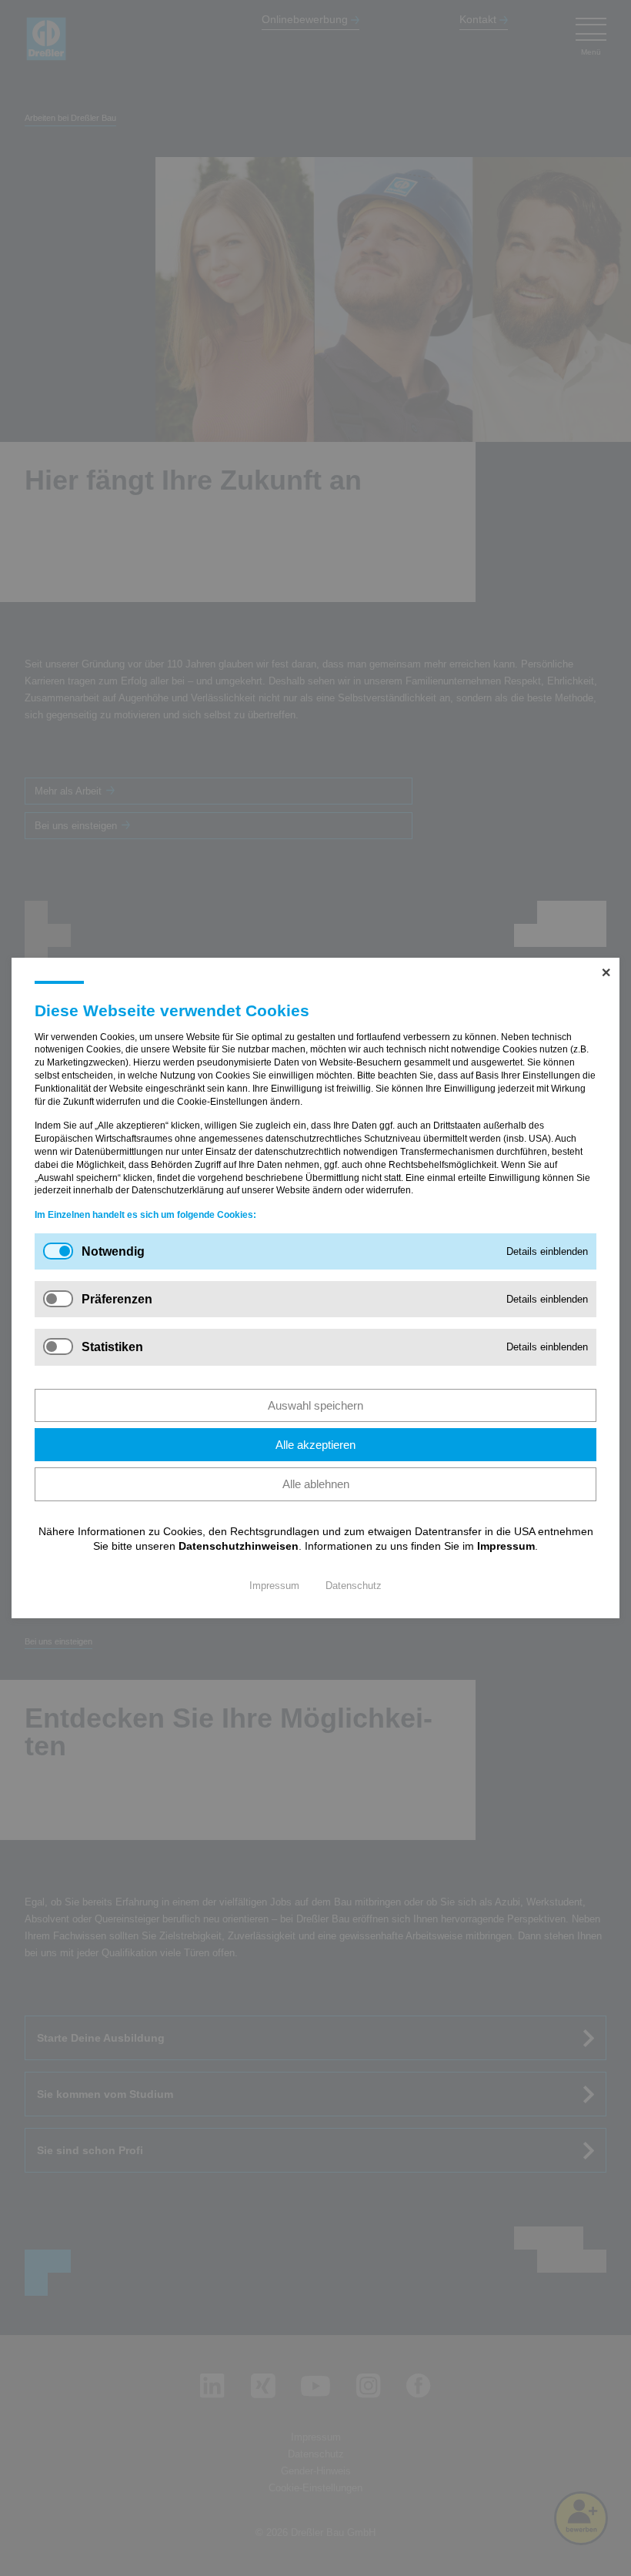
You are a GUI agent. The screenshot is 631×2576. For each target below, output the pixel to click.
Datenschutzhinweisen (239, 1546)
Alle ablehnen (316, 1484)
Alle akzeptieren (315, 1445)
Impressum (506, 1546)
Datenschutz (354, 1586)
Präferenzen (117, 1299)
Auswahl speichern (315, 1405)
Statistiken (112, 1347)
